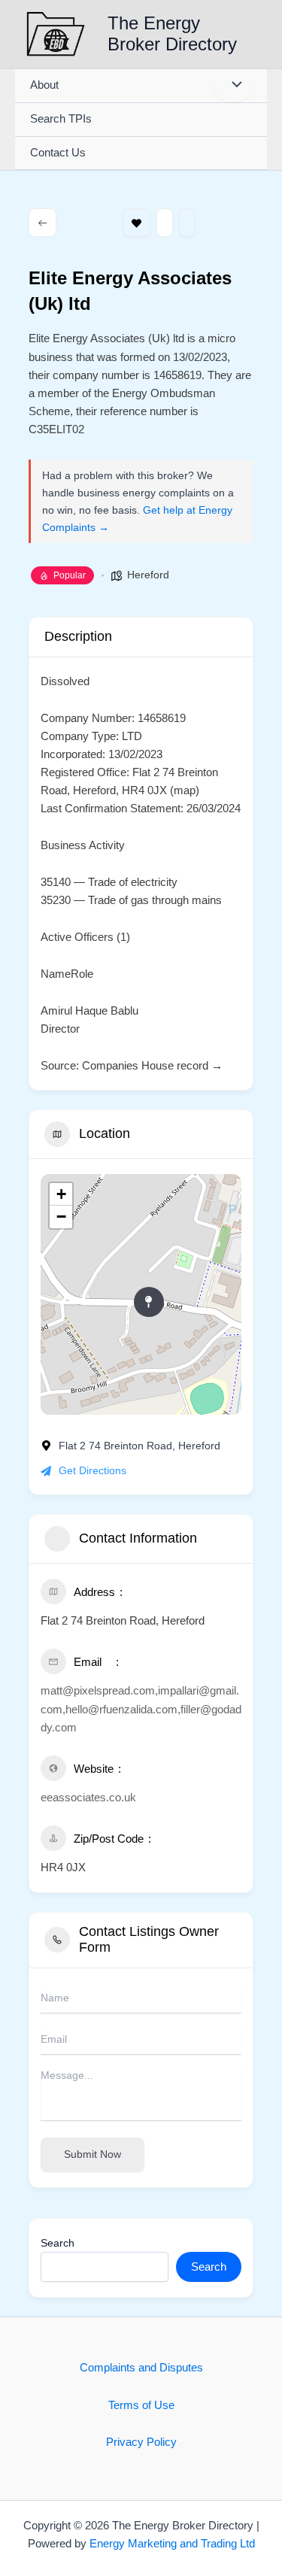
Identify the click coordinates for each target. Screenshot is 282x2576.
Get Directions (92, 1470)
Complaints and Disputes (141, 2368)
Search (58, 2243)
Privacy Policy (141, 2442)
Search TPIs (61, 119)
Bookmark (136, 223)
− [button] (61, 1217)
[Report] (187, 223)
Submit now (92, 2154)
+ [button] (61, 1194)
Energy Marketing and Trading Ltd (172, 2544)
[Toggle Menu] (233, 86)
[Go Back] (42, 223)
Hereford (148, 575)
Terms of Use (141, 2405)
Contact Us (58, 153)
